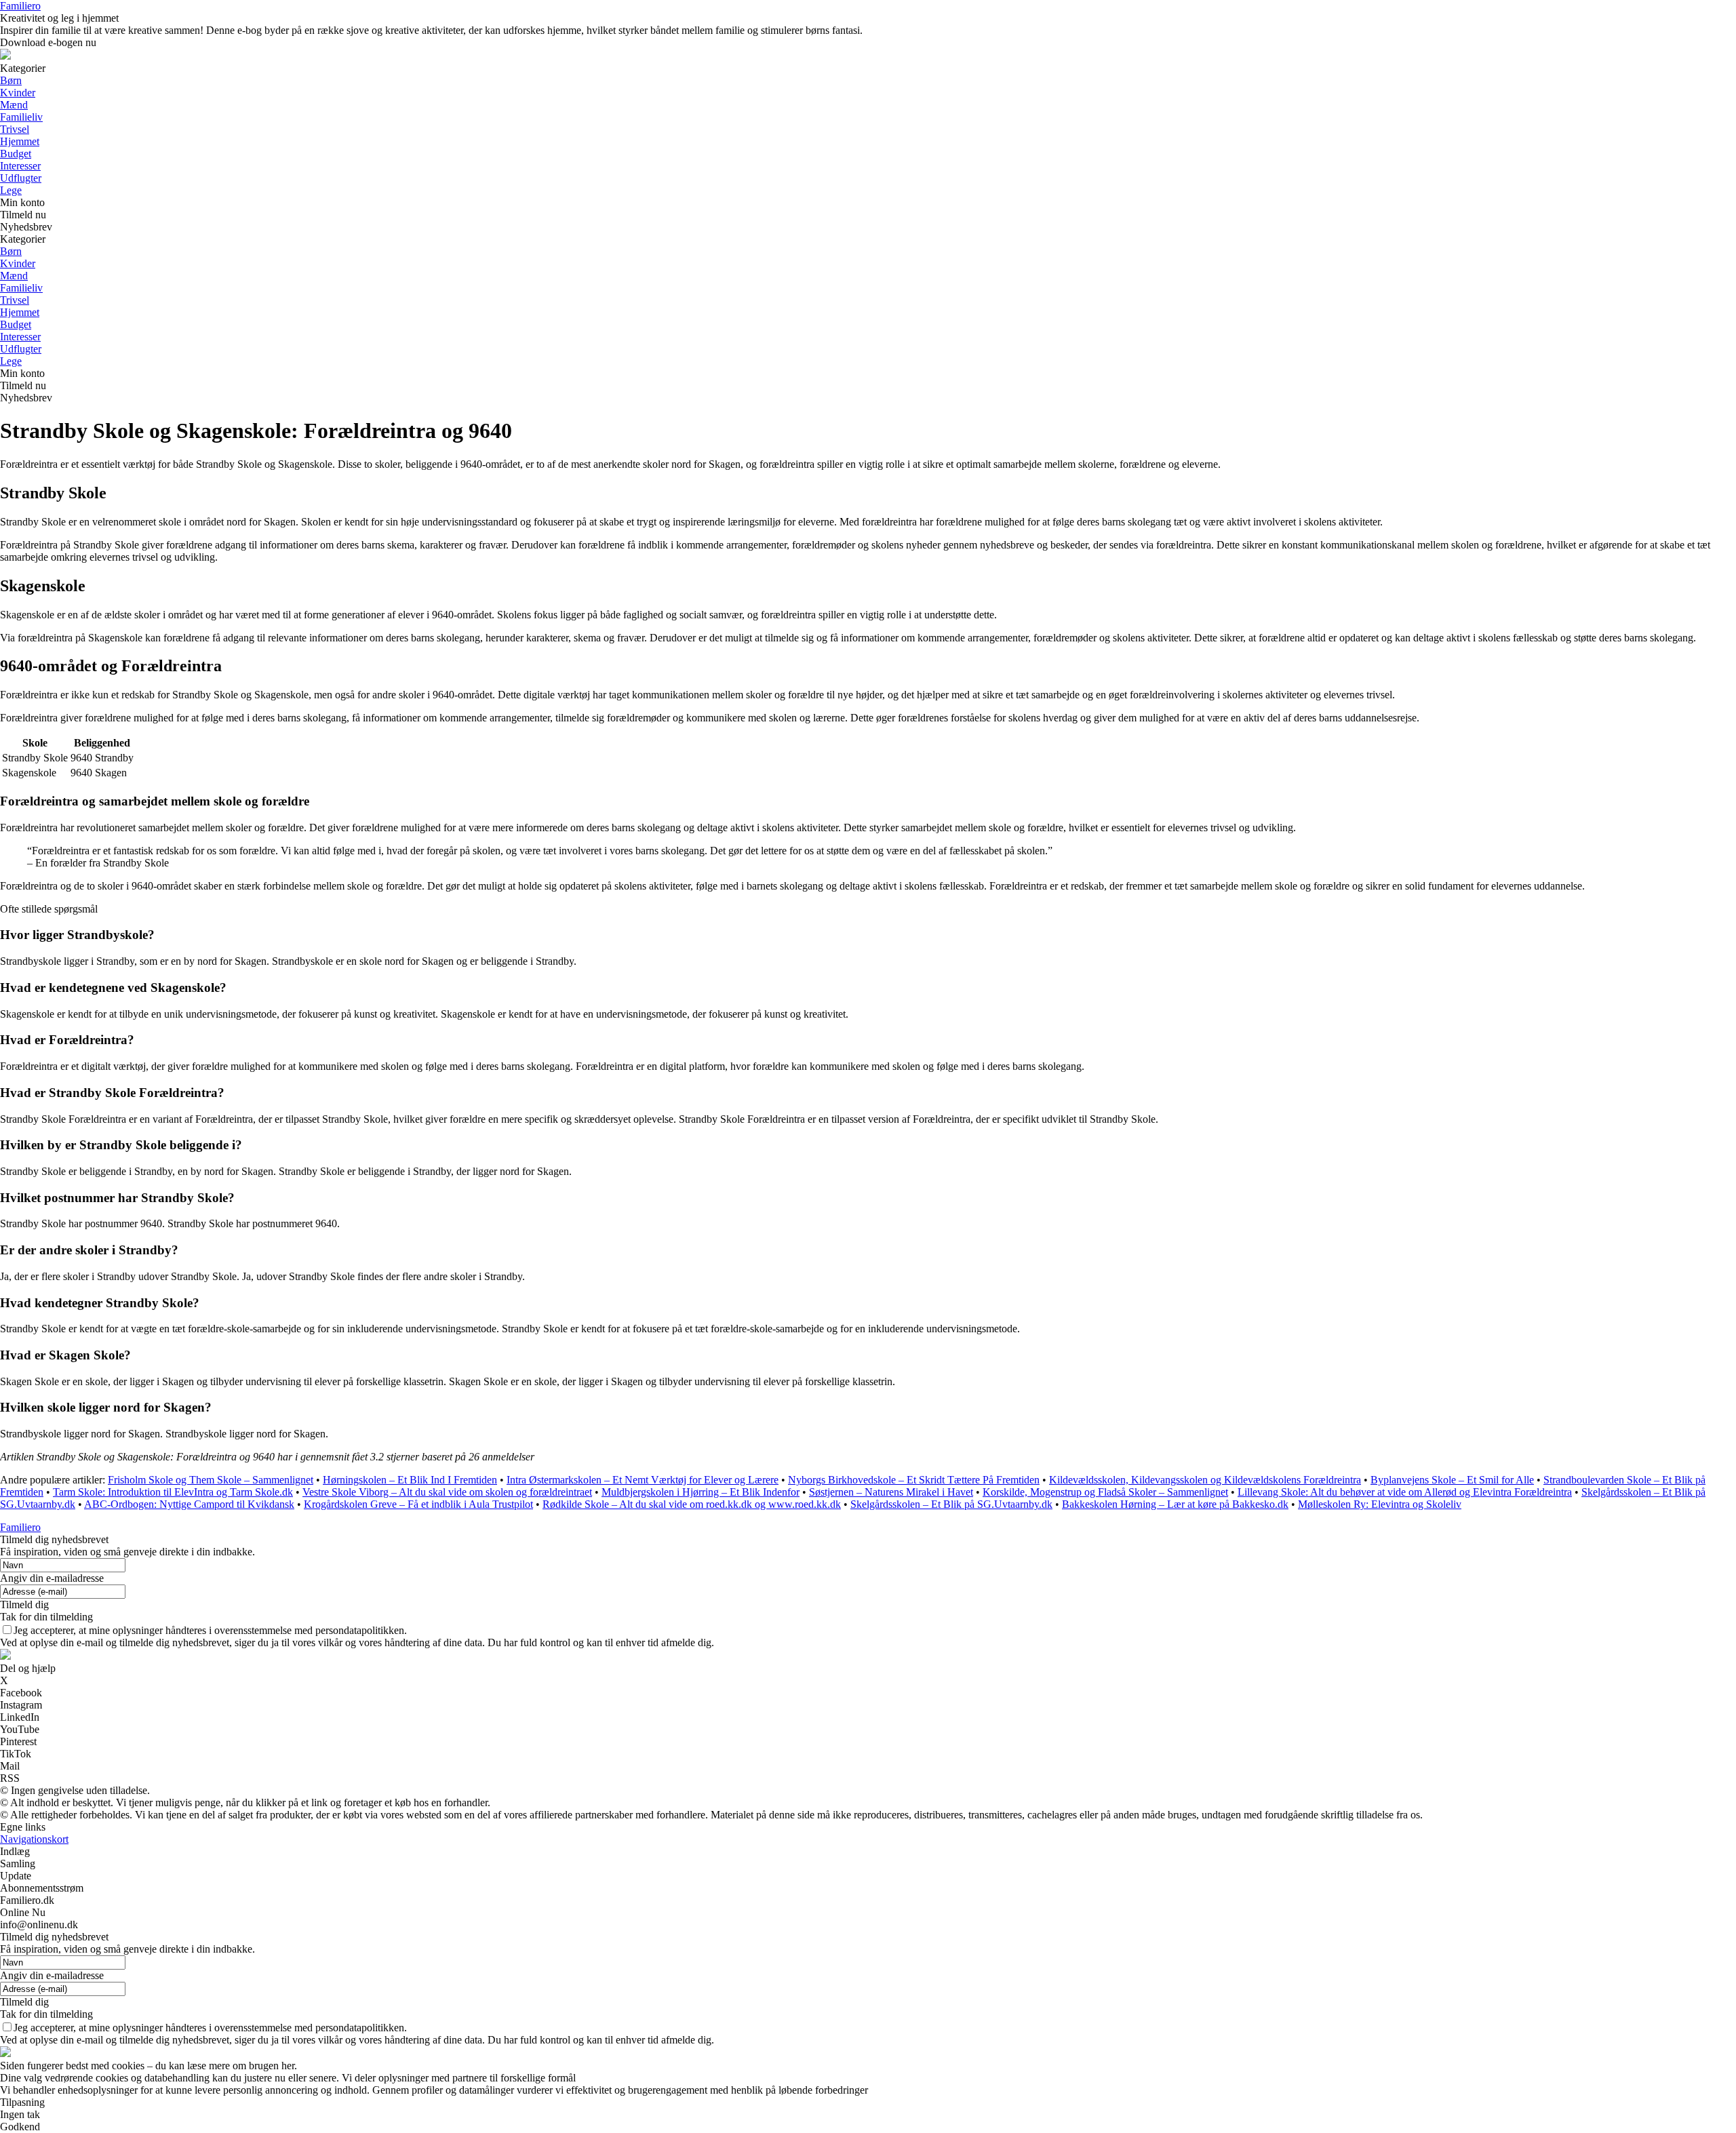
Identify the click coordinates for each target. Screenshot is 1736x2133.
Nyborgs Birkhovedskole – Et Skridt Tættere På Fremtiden (914, 1480)
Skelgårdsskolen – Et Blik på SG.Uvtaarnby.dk (951, 1504)
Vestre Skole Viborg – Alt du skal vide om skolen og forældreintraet (447, 1492)
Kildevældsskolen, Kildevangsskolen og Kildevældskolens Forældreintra (1205, 1480)
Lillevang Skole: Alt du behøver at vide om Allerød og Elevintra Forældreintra (1405, 1492)
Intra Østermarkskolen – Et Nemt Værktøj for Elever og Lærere (643, 1480)
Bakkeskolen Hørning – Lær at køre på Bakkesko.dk (1175, 1504)
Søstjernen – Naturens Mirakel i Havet (891, 1492)
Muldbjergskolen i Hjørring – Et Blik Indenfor (701, 1492)
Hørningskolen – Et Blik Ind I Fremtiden (410, 1480)
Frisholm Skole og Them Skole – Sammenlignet (211, 1480)
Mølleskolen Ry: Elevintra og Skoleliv (1380, 1504)
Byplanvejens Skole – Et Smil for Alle (1452, 1480)
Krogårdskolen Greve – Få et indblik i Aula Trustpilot (418, 1504)
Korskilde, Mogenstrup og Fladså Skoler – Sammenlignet (1105, 1492)
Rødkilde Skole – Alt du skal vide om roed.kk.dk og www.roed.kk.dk (692, 1504)
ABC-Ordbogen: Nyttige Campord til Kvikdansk (189, 1504)
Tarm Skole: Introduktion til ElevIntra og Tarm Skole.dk (173, 1492)
